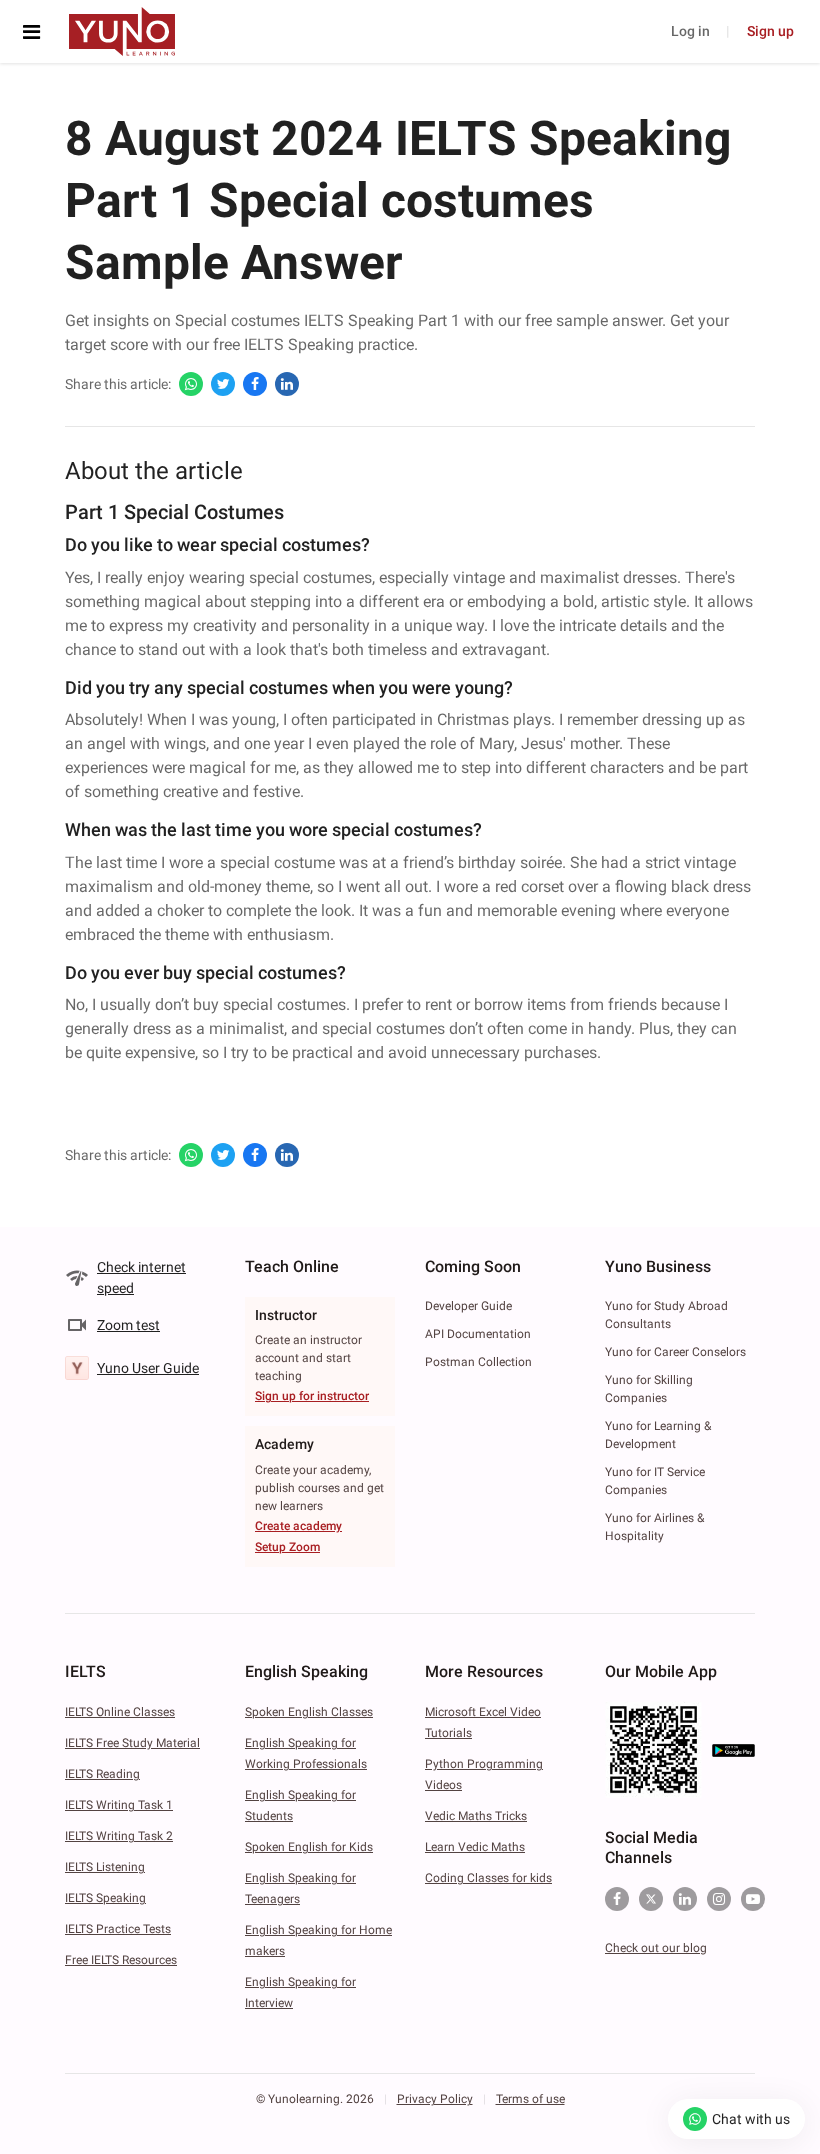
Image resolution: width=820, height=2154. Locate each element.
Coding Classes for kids (488, 1878)
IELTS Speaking (105, 1898)
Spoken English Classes (309, 1712)
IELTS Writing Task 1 (119, 1805)
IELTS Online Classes (120, 1712)
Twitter (651, 1899)
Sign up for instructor (312, 1396)
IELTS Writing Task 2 (119, 1836)
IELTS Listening (105, 1867)
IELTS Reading (102, 1774)
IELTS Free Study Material (132, 1743)
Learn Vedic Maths (475, 1847)
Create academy (298, 1526)
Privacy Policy (435, 2099)
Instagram (719, 1899)
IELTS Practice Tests (118, 1929)
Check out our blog (656, 1948)
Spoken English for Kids (309, 1847)
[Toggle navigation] (37, 32)
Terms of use (530, 2099)
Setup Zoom (287, 1547)
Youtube (753, 1899)
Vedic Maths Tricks (476, 1816)
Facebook (617, 1899)
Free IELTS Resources (121, 1960)
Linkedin (685, 1899)
